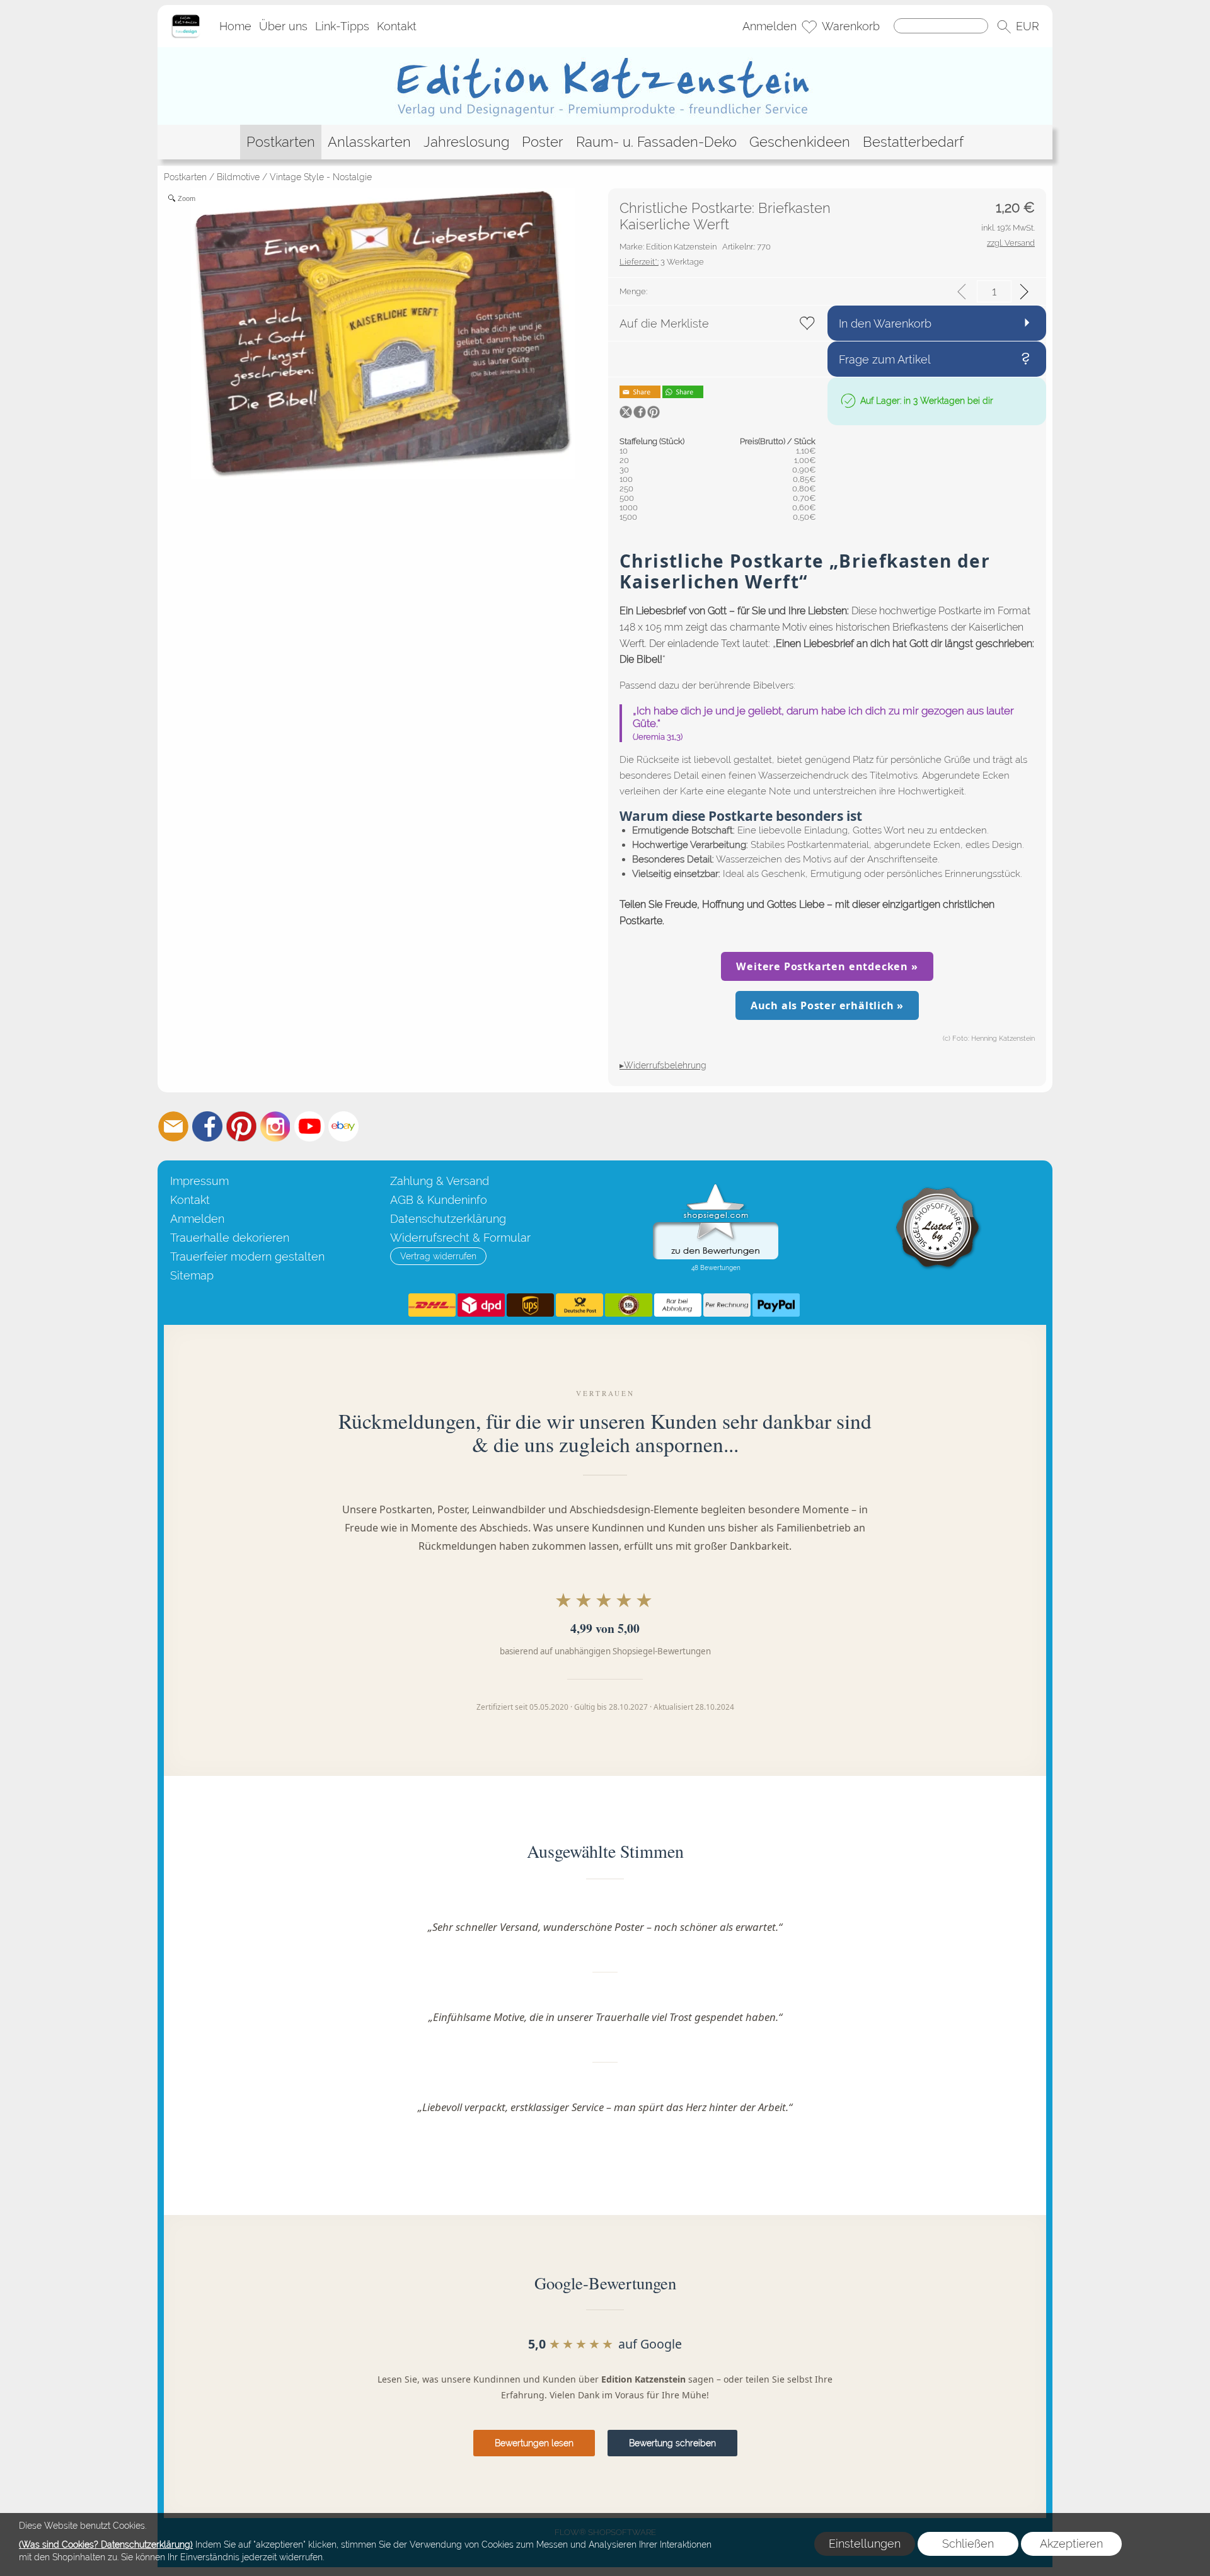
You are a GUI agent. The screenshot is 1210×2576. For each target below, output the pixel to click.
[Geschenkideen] (800, 142)
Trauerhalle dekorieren (230, 1238)
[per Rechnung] (727, 1305)
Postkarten (185, 177)
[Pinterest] (241, 1126)
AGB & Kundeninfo (439, 1200)
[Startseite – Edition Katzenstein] (186, 18)
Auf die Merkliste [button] (664, 323)
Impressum (199, 1181)
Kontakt (397, 26)
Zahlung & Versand (440, 1181)
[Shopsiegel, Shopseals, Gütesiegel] (716, 1187)
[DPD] (481, 1305)
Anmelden (769, 26)
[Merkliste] (809, 26)
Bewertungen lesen (534, 2443)
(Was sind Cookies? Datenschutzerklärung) (106, 2545)
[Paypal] (776, 1305)
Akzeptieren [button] (1071, 2544)
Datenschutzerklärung (448, 1219)
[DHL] (432, 1305)
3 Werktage (662, 262)
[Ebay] (343, 1126)
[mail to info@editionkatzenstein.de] (173, 1126)
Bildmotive (238, 177)
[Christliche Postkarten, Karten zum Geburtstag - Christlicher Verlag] (605, 52)
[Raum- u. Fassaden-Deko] (656, 142)
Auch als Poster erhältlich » (827, 1005)
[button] (1004, 26)
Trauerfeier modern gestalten (247, 1257)
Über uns (283, 26)
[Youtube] (309, 1126)
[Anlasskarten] (369, 142)
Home (235, 26)
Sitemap (192, 1275)
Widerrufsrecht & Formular (460, 1238)
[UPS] (530, 1305)
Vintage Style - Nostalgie (321, 177)
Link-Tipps (342, 26)
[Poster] (543, 142)
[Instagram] (275, 1126)
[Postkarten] (281, 142)
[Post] (579, 1305)
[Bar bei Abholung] (678, 1305)
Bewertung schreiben (672, 2443)
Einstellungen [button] (865, 2544)
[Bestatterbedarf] (913, 142)
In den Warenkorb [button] (885, 323)
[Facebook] (207, 1126)
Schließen (968, 2544)
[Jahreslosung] (466, 142)
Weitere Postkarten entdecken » (827, 966)
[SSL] (629, 1305)
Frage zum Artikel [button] (885, 359)
